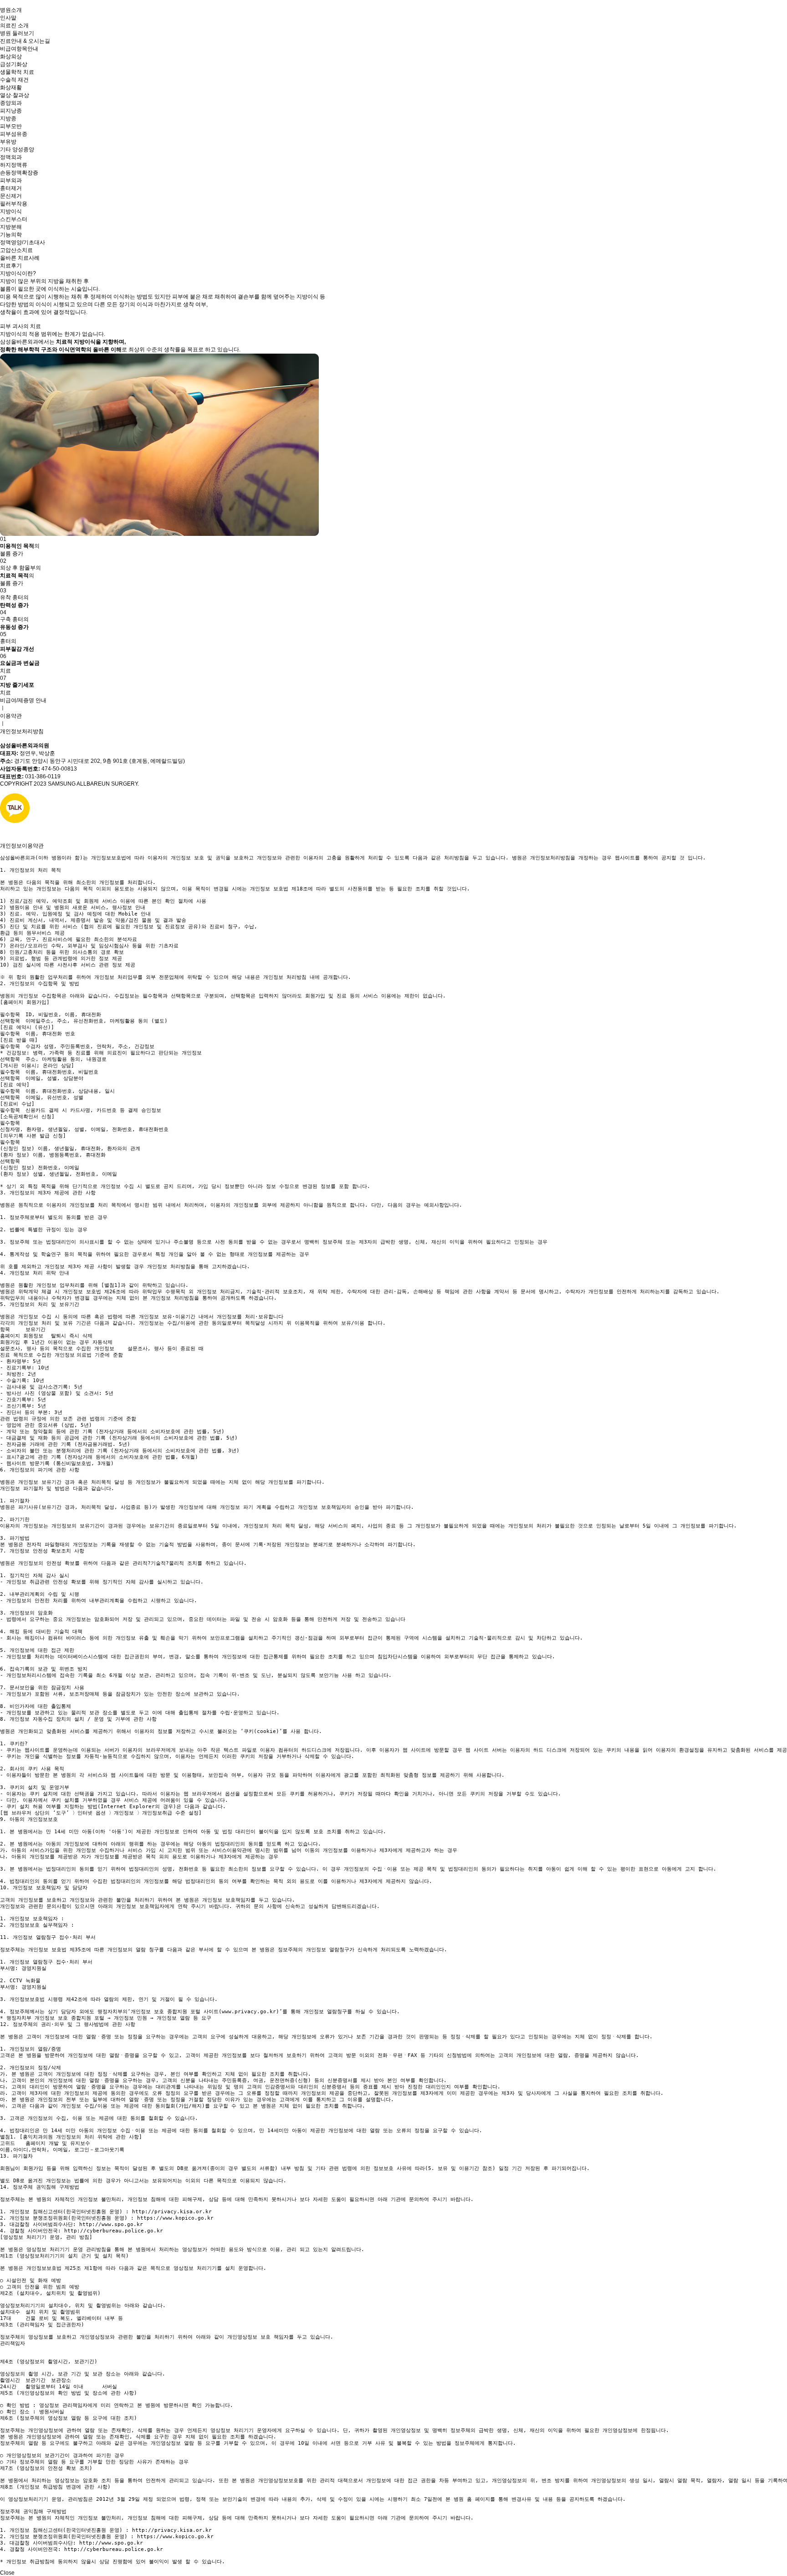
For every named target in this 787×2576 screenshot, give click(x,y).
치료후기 (11, 266)
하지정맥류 (14, 165)
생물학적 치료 (17, 72)
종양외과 (11, 103)
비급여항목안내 (19, 49)
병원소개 (11, 10)
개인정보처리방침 (22, 731)
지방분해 (11, 227)
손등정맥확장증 (19, 173)
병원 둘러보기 (17, 33)
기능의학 (11, 235)
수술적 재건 (14, 80)
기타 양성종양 (17, 149)
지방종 (8, 118)
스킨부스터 (14, 219)
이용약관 (11, 716)
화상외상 (11, 57)
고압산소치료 (16, 250)
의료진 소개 (14, 26)
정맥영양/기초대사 (23, 242)
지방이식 (11, 211)
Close (7, 2573)
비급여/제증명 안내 (23, 700)
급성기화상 (14, 64)
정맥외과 (11, 157)
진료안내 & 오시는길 (25, 41)
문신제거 (11, 196)
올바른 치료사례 (20, 258)
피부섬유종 (14, 134)
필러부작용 (14, 204)
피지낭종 (11, 111)
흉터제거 (11, 188)
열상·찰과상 (15, 95)
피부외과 (11, 180)
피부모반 (11, 126)
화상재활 (11, 87)
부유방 (8, 142)
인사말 (8, 18)
